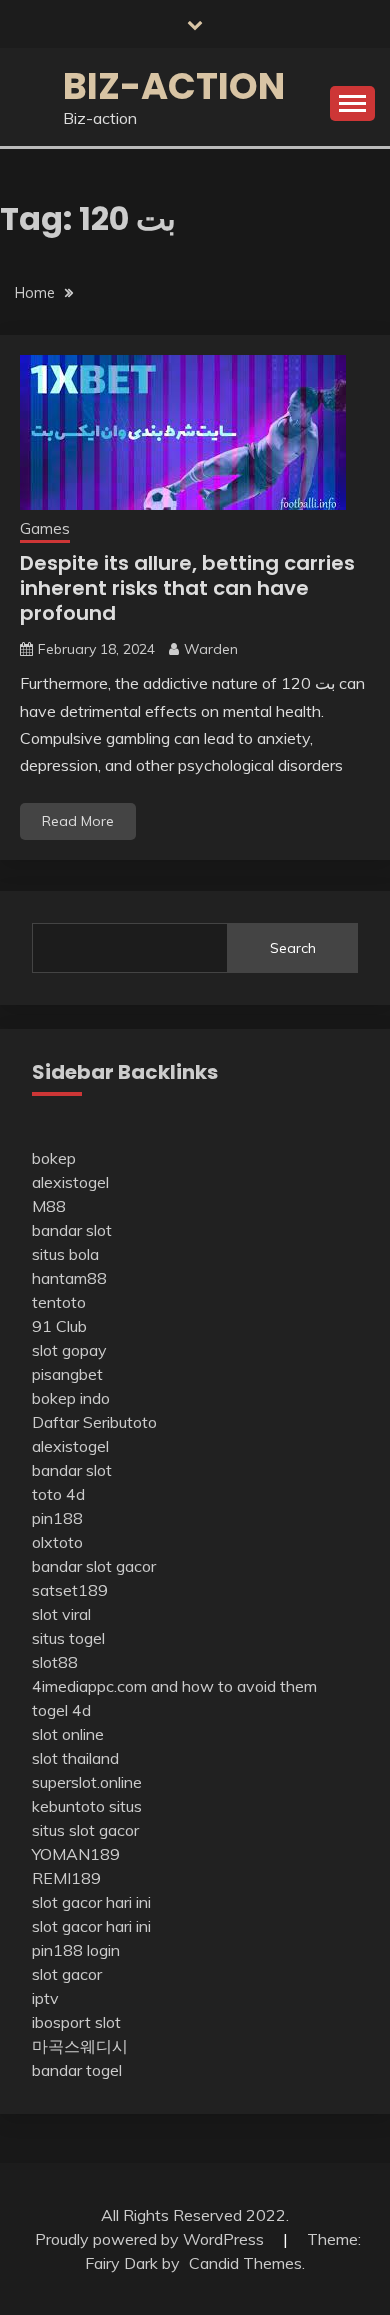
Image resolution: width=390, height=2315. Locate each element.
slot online (68, 1734)
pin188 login (76, 1950)
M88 (49, 1206)
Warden (211, 649)
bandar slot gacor (94, 1566)
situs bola (65, 1254)
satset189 (70, 1590)
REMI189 (66, 1878)
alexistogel (70, 1182)
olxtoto (57, 1542)
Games (45, 528)
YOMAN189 (76, 1854)
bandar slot (72, 1230)
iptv (45, 1998)
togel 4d (61, 1710)
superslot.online (87, 1782)
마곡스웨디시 (80, 2046)
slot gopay (69, 1350)
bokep (54, 1158)
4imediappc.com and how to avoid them (174, 1686)
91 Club (59, 1326)
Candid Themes (245, 2263)
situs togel (68, 1638)
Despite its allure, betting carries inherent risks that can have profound (187, 588)
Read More (78, 821)
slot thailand (75, 1758)
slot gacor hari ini (91, 1902)
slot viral (61, 1614)
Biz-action (174, 86)
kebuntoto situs (87, 1806)
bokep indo (71, 1398)
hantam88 (69, 1278)
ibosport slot (76, 2022)
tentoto (59, 1302)
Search (293, 948)
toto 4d (58, 1494)
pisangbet (67, 1374)
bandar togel (77, 2070)
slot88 (55, 1662)
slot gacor (67, 1974)
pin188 (57, 1518)
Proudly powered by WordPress (151, 2239)
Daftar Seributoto (94, 1422)
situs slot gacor (85, 1830)
